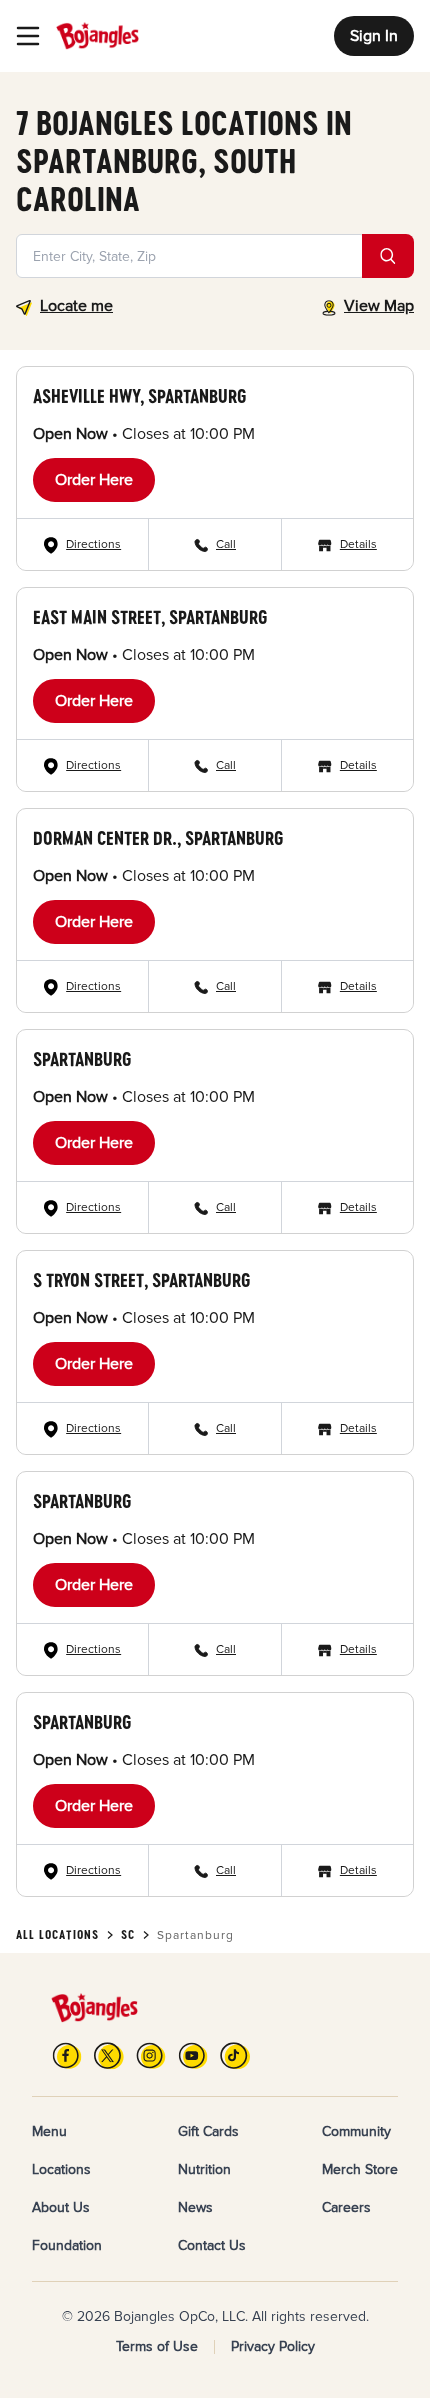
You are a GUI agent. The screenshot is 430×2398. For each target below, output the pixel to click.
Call (226, 544)
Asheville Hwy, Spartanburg (139, 396)
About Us (61, 2207)
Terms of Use (157, 2346)
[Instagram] (151, 2055)
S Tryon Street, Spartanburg (141, 1280)
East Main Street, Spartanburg (150, 617)
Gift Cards (208, 2131)
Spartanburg (82, 1059)
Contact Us (212, 2245)
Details (358, 544)
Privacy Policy (273, 2346)
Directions (93, 544)
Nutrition (204, 2169)
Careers (346, 2207)
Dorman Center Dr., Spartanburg (158, 838)
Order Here (94, 480)
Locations (61, 2169)
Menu (49, 2131)
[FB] (67, 2055)
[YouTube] (193, 2055)
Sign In (374, 36)
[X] (109, 2055)
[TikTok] (235, 2055)
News (195, 2207)
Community (356, 2131)
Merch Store (360, 2169)
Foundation (67, 2245)
